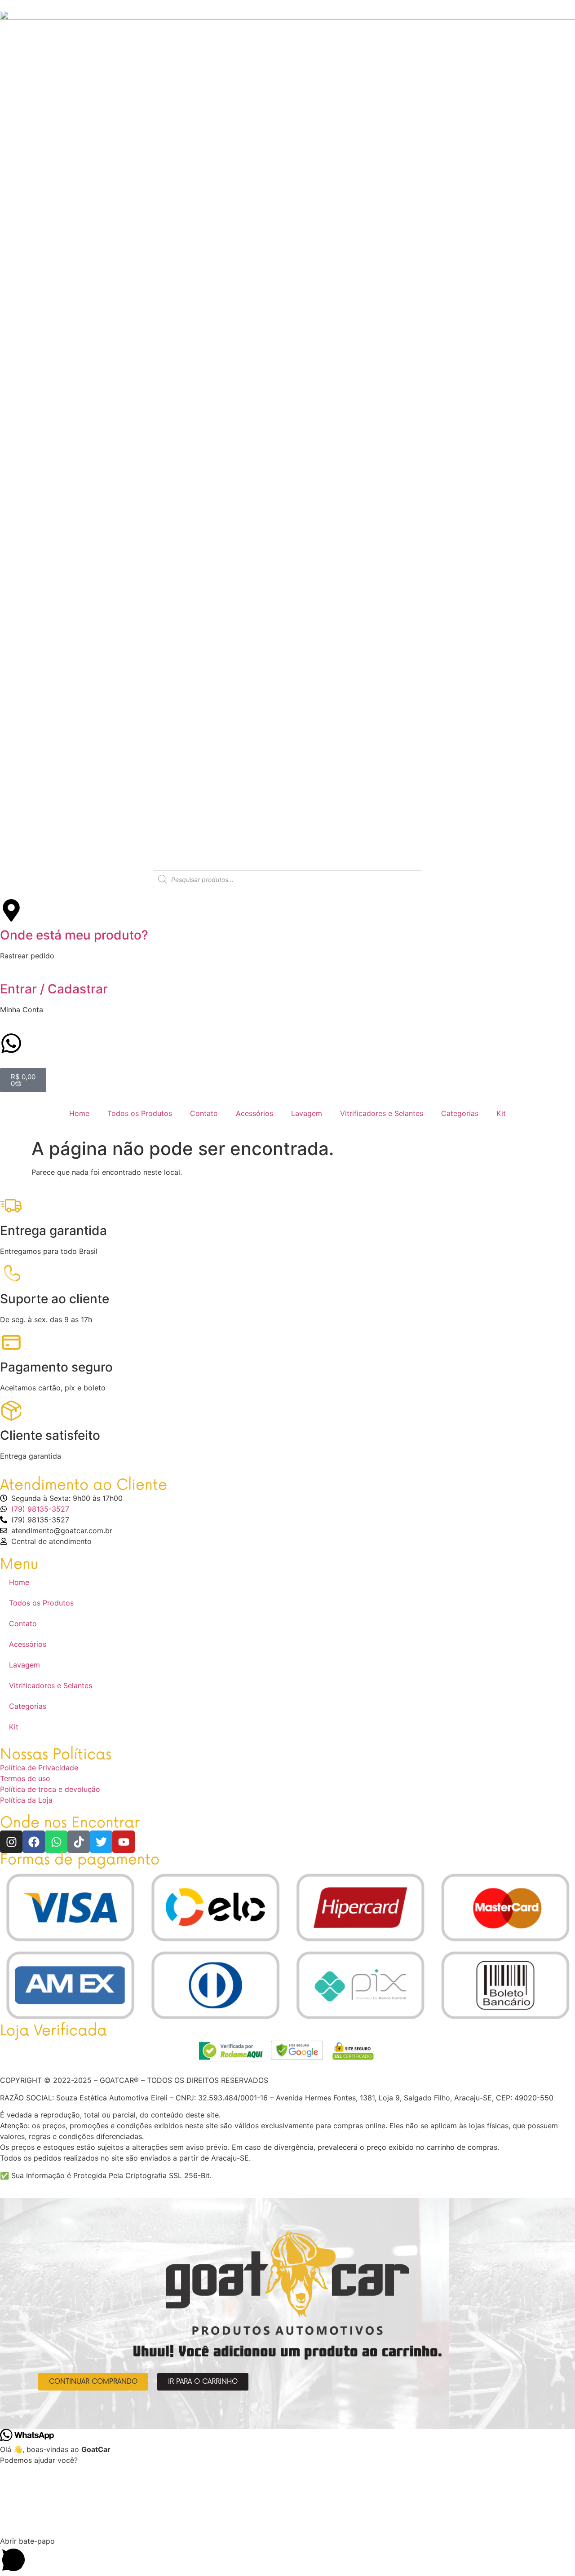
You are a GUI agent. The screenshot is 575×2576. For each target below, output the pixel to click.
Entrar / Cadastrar (54, 989)
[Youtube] (124, 1842)
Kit (501, 1113)
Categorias (460, 1113)
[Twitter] (101, 1842)
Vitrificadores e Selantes (382, 1113)
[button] (287, 2556)
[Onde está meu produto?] (11, 910)
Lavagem (307, 1113)
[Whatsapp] (56, 1842)
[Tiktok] (79, 1842)
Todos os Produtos (140, 1113)
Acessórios (254, 1113)
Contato (204, 1113)
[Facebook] (34, 1842)
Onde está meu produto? (74, 935)
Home (79, 1113)
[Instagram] (11, 1842)
